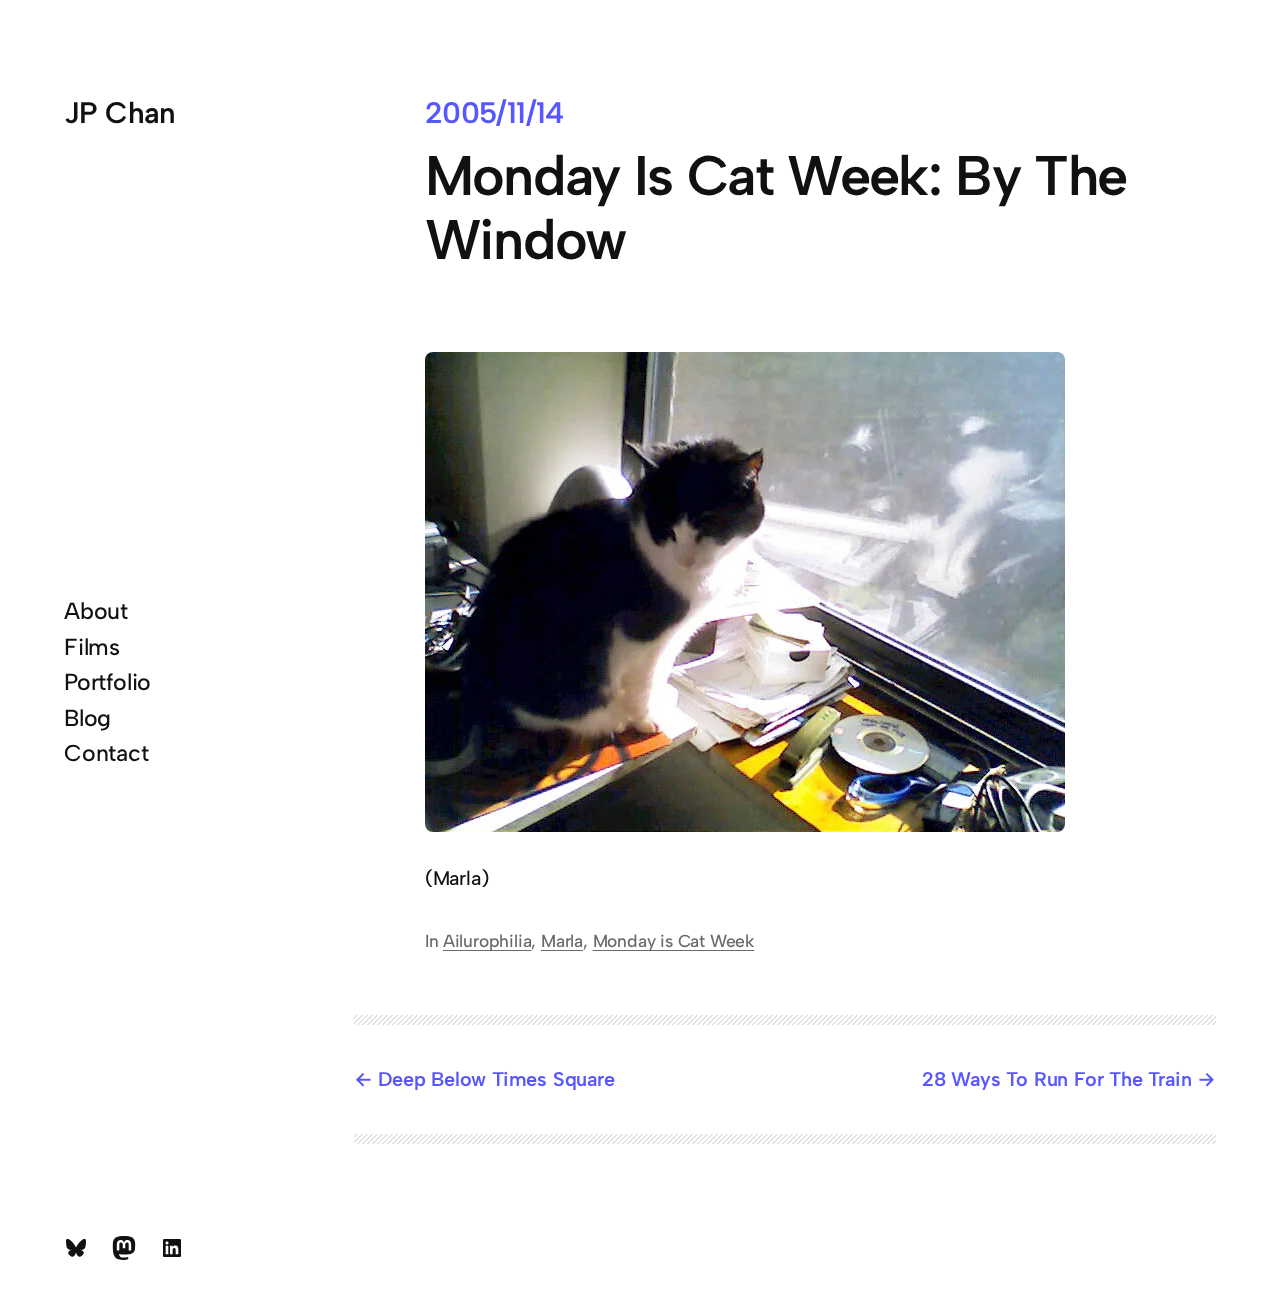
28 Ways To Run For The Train (1056, 1079)
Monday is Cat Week (673, 940)
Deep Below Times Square (496, 1079)
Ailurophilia (487, 940)
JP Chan (120, 112)
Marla (562, 940)
